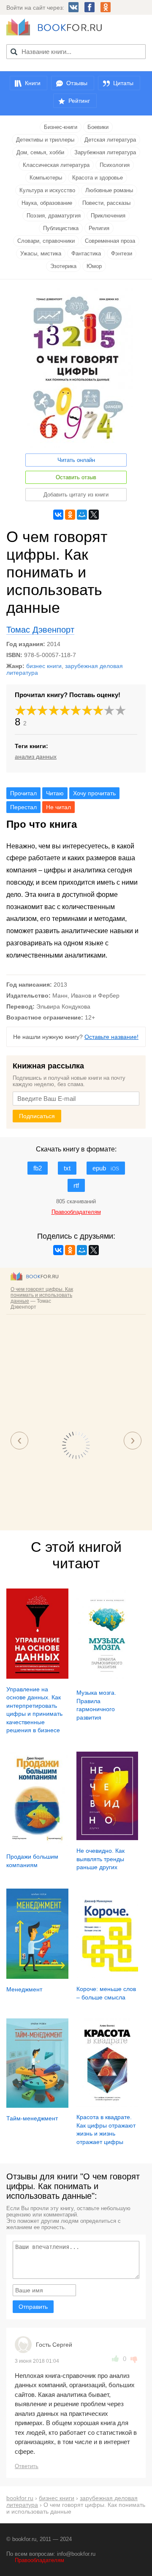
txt (67, 1168)
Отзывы (77, 83)
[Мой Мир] (82, 515)
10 (121, 710)
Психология (115, 165)
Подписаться (37, 1116)
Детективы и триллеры (45, 140)
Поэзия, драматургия (54, 216)
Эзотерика (63, 266)
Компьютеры (46, 178)
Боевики (98, 127)
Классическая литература (56, 165)
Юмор (94, 266)
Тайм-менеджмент (32, 2118)
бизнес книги (44, 666)
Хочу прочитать (94, 793)
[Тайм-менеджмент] (37, 2106)
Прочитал (23, 793)
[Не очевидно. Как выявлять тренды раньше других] (107, 1838)
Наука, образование (47, 203)
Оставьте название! (111, 1037)
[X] (94, 515)
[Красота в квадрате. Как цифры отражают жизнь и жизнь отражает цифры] (107, 2105)
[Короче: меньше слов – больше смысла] (107, 1976)
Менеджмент (24, 1989)
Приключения (108, 216)
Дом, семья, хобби (40, 152)
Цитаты (123, 83)
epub (106, 1168)
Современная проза (110, 241)
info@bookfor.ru (76, 2554)
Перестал (23, 807)
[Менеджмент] (37, 1977)
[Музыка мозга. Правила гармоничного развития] (107, 1680)
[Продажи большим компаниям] (37, 1844)
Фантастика (86, 254)
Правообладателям (39, 2560)
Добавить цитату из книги (76, 495)
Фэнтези (122, 254)
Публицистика (61, 228)
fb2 (38, 1168)
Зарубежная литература (105, 152)
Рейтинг (79, 101)
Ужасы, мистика (41, 254)
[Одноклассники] (70, 515)
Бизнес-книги (61, 127)
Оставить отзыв (76, 477)
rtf (76, 1185)
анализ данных (36, 757)
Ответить (27, 2466)
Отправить (33, 2307)
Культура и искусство (47, 190)
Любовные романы (109, 190)
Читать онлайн (76, 460)
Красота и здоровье (98, 178)
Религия (99, 228)
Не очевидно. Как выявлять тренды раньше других (100, 1859)
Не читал (58, 807)
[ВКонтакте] (58, 515)
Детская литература (110, 140)
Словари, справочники (46, 241)
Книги (33, 83)
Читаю (55, 793)
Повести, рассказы (106, 203)
